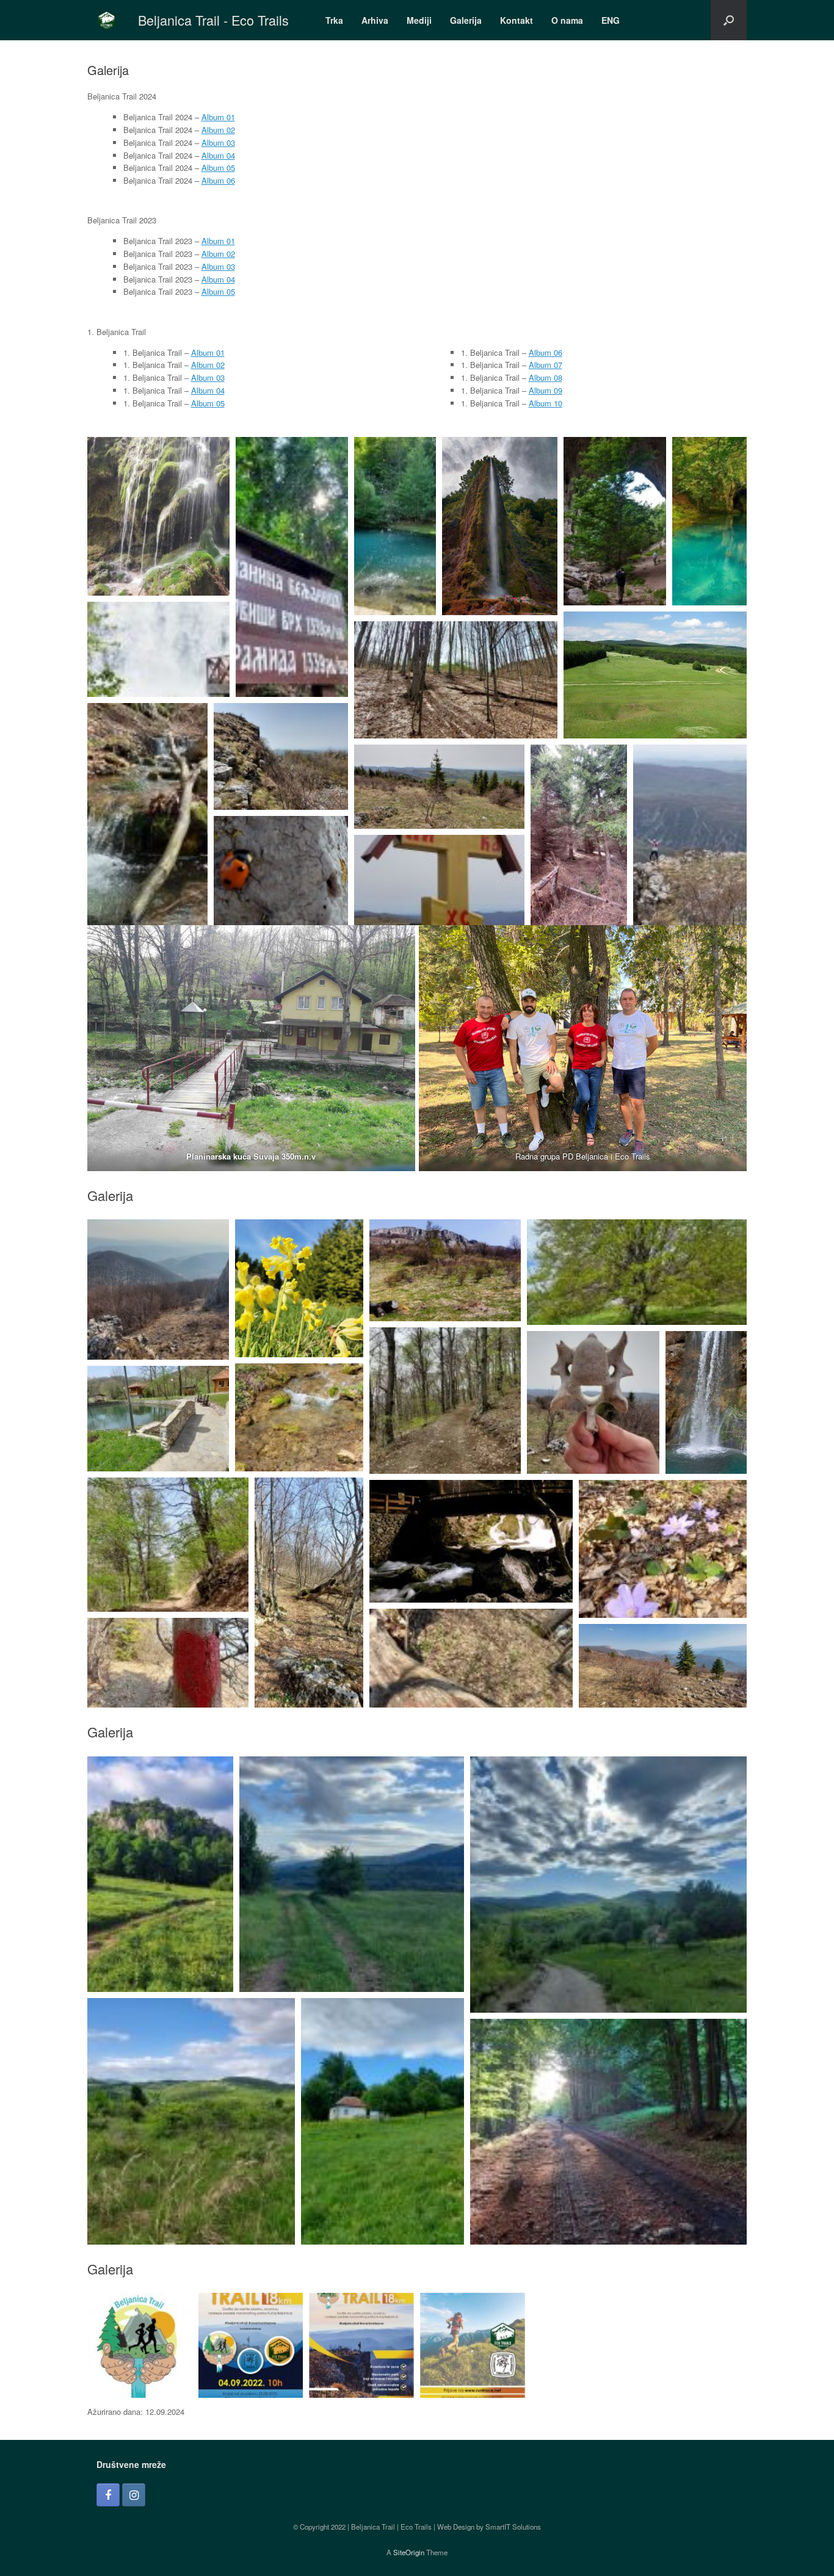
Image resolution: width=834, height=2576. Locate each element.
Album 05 (218, 168)
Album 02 (218, 130)
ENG (611, 20)
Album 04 (218, 155)
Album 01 (218, 117)
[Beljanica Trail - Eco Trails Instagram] (134, 2495)
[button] (729, 20)
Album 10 (546, 403)
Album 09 (546, 390)
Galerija (466, 20)
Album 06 (218, 180)
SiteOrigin (409, 2552)
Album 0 (216, 279)
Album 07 (546, 365)
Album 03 (218, 143)
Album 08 (546, 377)
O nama (567, 20)
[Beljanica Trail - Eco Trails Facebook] (108, 2495)
